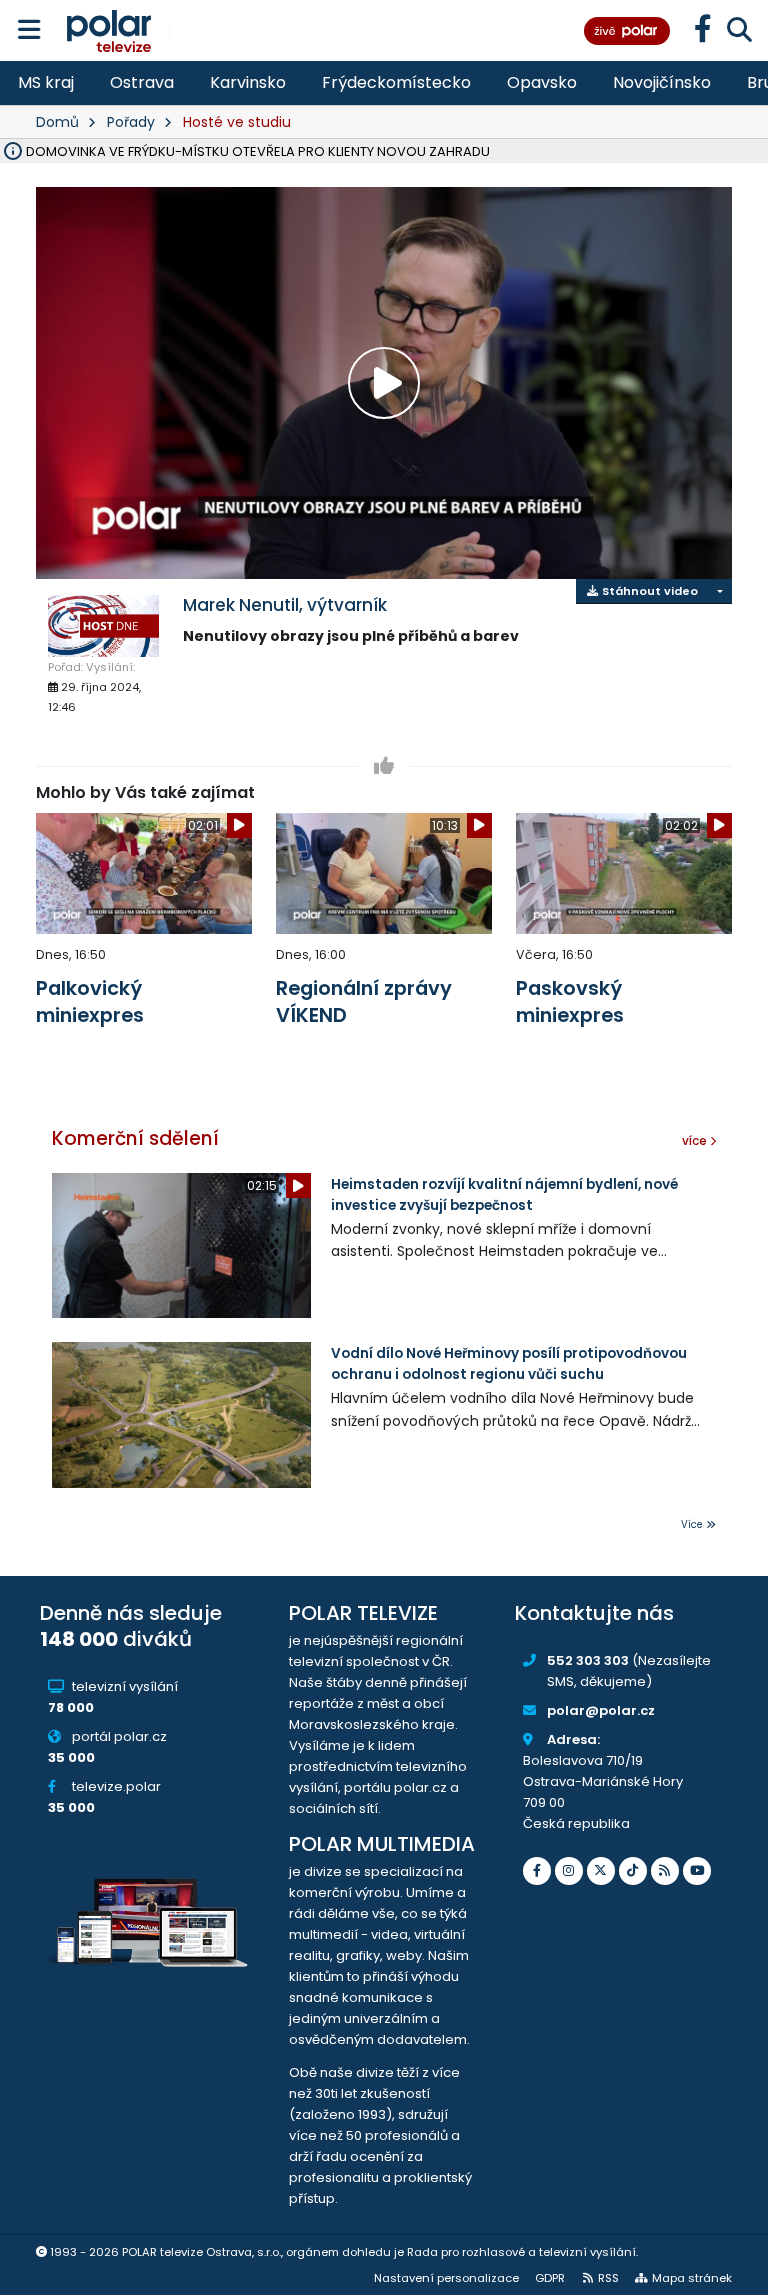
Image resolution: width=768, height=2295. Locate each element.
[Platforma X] (601, 1871)
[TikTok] (633, 1871)
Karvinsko (248, 82)
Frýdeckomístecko (396, 82)
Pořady (131, 122)
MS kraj (46, 82)
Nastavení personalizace (446, 2278)
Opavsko (542, 82)
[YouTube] (697, 1871)
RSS (608, 2278)
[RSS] (665, 1871)
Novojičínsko (662, 82)
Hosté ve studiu (237, 122)
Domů (57, 122)
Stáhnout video (648, 591)
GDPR (550, 2278)
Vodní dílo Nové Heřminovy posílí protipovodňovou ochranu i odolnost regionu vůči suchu (509, 1363)
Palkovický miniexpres (90, 1001)
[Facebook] (537, 1871)
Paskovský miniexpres (570, 1001)
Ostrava (142, 82)
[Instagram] (569, 1871)
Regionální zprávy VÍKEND (364, 1001)
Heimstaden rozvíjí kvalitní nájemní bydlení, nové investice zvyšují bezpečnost (504, 1194)
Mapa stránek (692, 2278)
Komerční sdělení (135, 1138)
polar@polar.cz (601, 1710)
